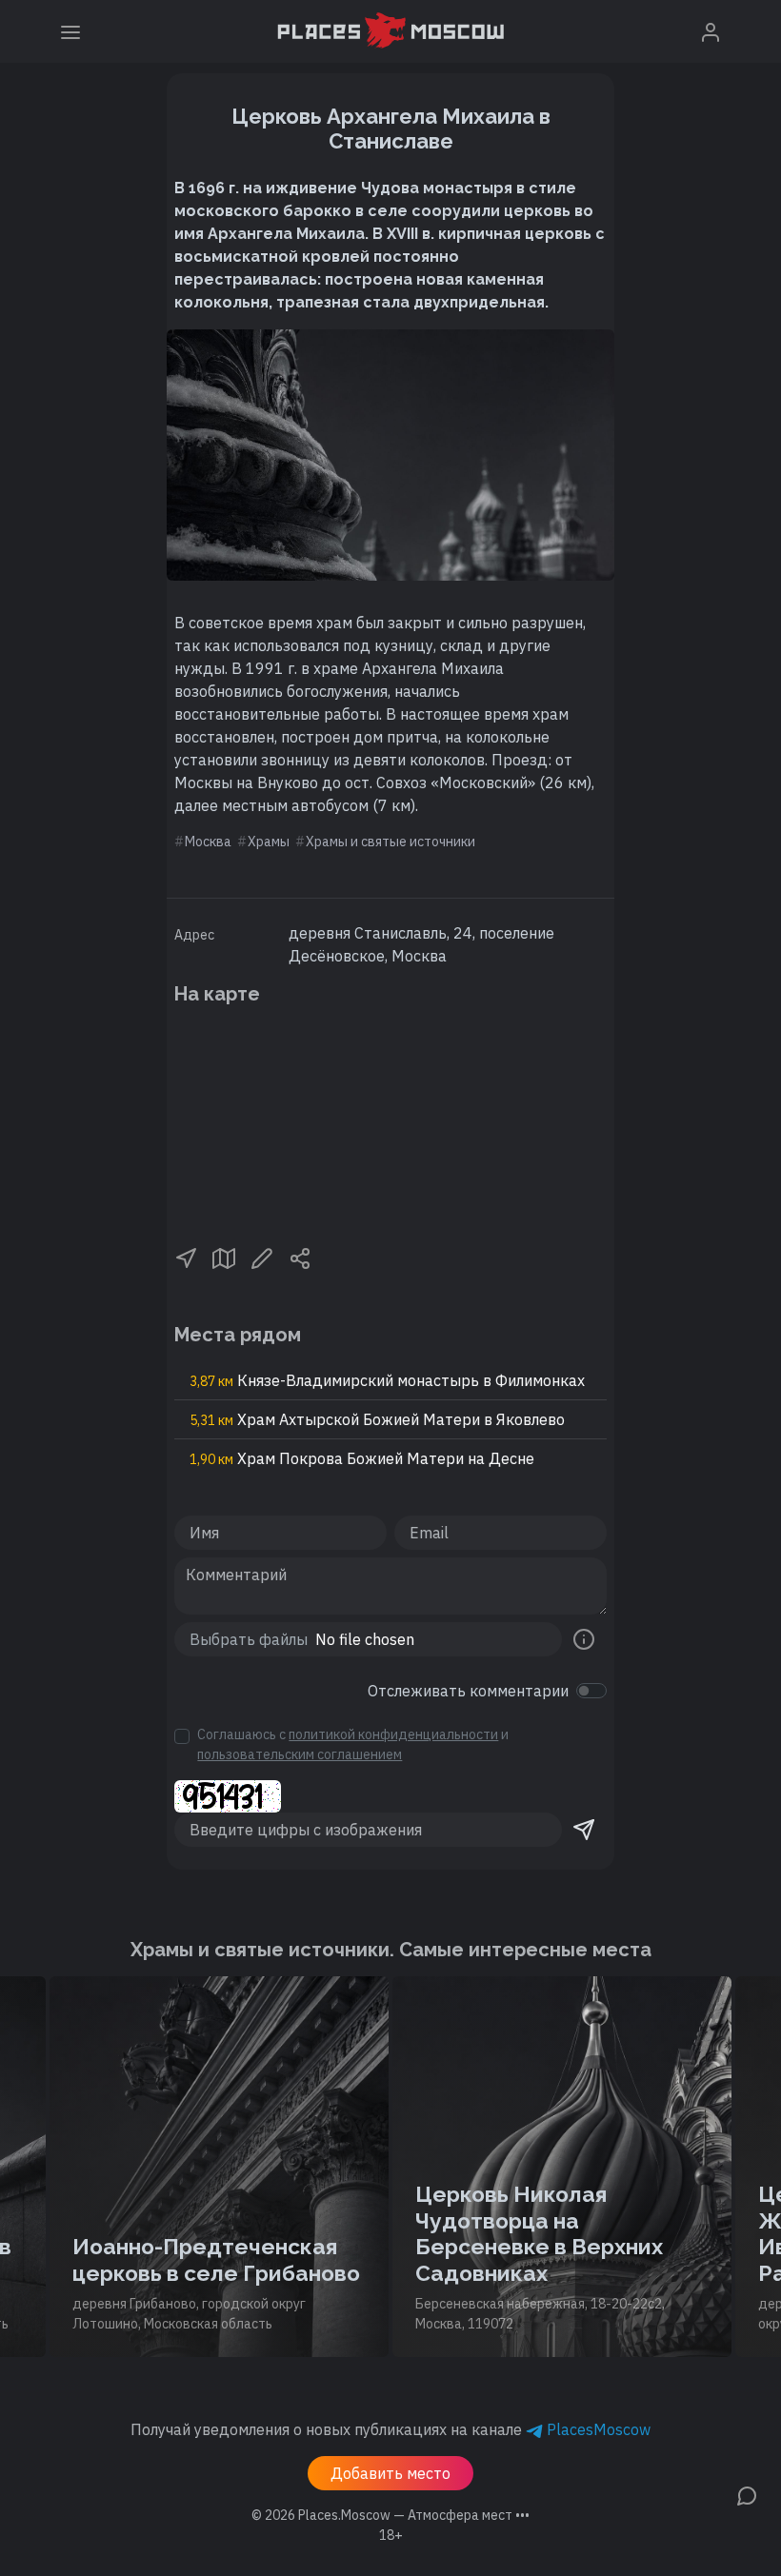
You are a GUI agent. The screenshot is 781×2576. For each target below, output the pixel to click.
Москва (208, 842)
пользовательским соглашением (300, 1754)
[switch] (591, 1691)
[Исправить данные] (262, 1257)
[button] (186, 1257)
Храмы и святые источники (390, 842)
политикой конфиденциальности (393, 1734)
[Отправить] (584, 1830)
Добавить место (390, 2473)
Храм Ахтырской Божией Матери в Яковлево (377, 1419)
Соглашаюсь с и (353, 1744)
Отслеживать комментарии (468, 1691)
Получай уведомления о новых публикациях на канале (390, 2429)
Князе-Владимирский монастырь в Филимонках (387, 1380)
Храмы (269, 842)
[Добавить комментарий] (747, 2494)
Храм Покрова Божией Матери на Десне (362, 1458)
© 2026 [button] (390, 2515)
